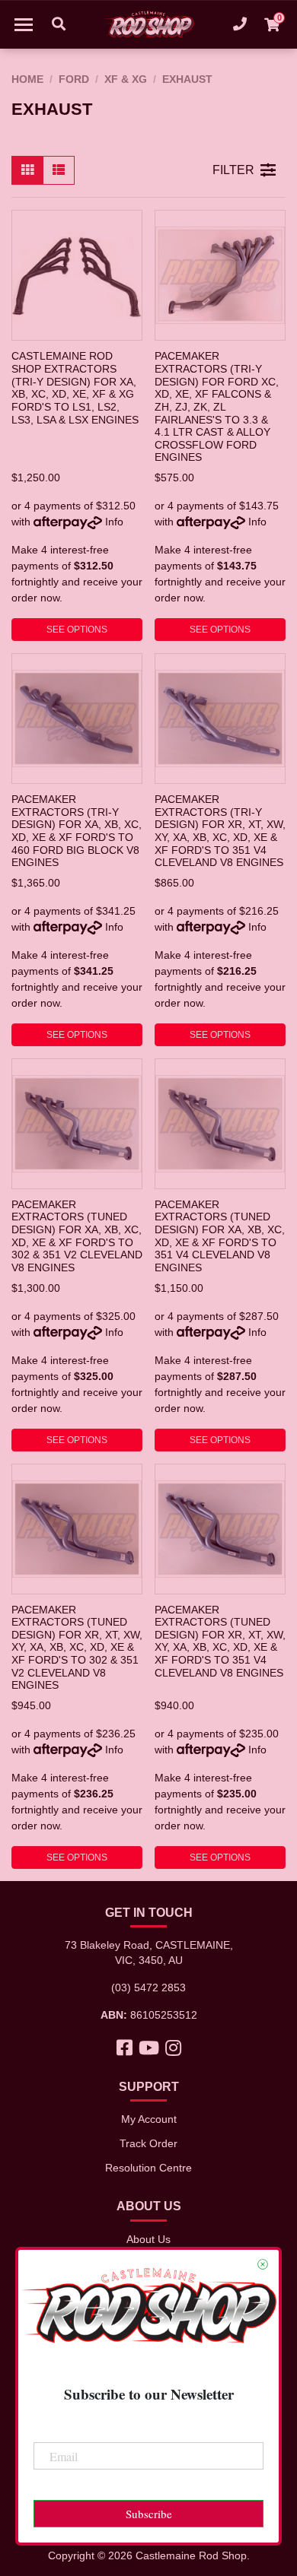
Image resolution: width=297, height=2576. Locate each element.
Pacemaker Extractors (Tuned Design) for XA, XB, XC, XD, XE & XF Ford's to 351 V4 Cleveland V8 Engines (220, 1236)
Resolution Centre (148, 2168)
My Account (149, 2119)
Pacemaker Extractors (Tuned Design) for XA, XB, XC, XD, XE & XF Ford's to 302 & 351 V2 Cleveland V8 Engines (77, 1236)
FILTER (233, 170)
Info (114, 522)
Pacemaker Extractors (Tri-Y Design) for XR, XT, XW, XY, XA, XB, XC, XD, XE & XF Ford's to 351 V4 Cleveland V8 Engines (220, 831)
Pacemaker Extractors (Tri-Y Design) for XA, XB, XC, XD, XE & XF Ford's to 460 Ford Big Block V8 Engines (77, 831)
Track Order (148, 2143)
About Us (148, 2239)
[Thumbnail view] (27, 170)
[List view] (59, 170)
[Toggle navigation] (24, 24)
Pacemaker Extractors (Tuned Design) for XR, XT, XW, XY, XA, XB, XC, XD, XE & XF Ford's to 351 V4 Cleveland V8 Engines (220, 1641)
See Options (77, 630)
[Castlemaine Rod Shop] (148, 24)
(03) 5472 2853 (148, 1988)
